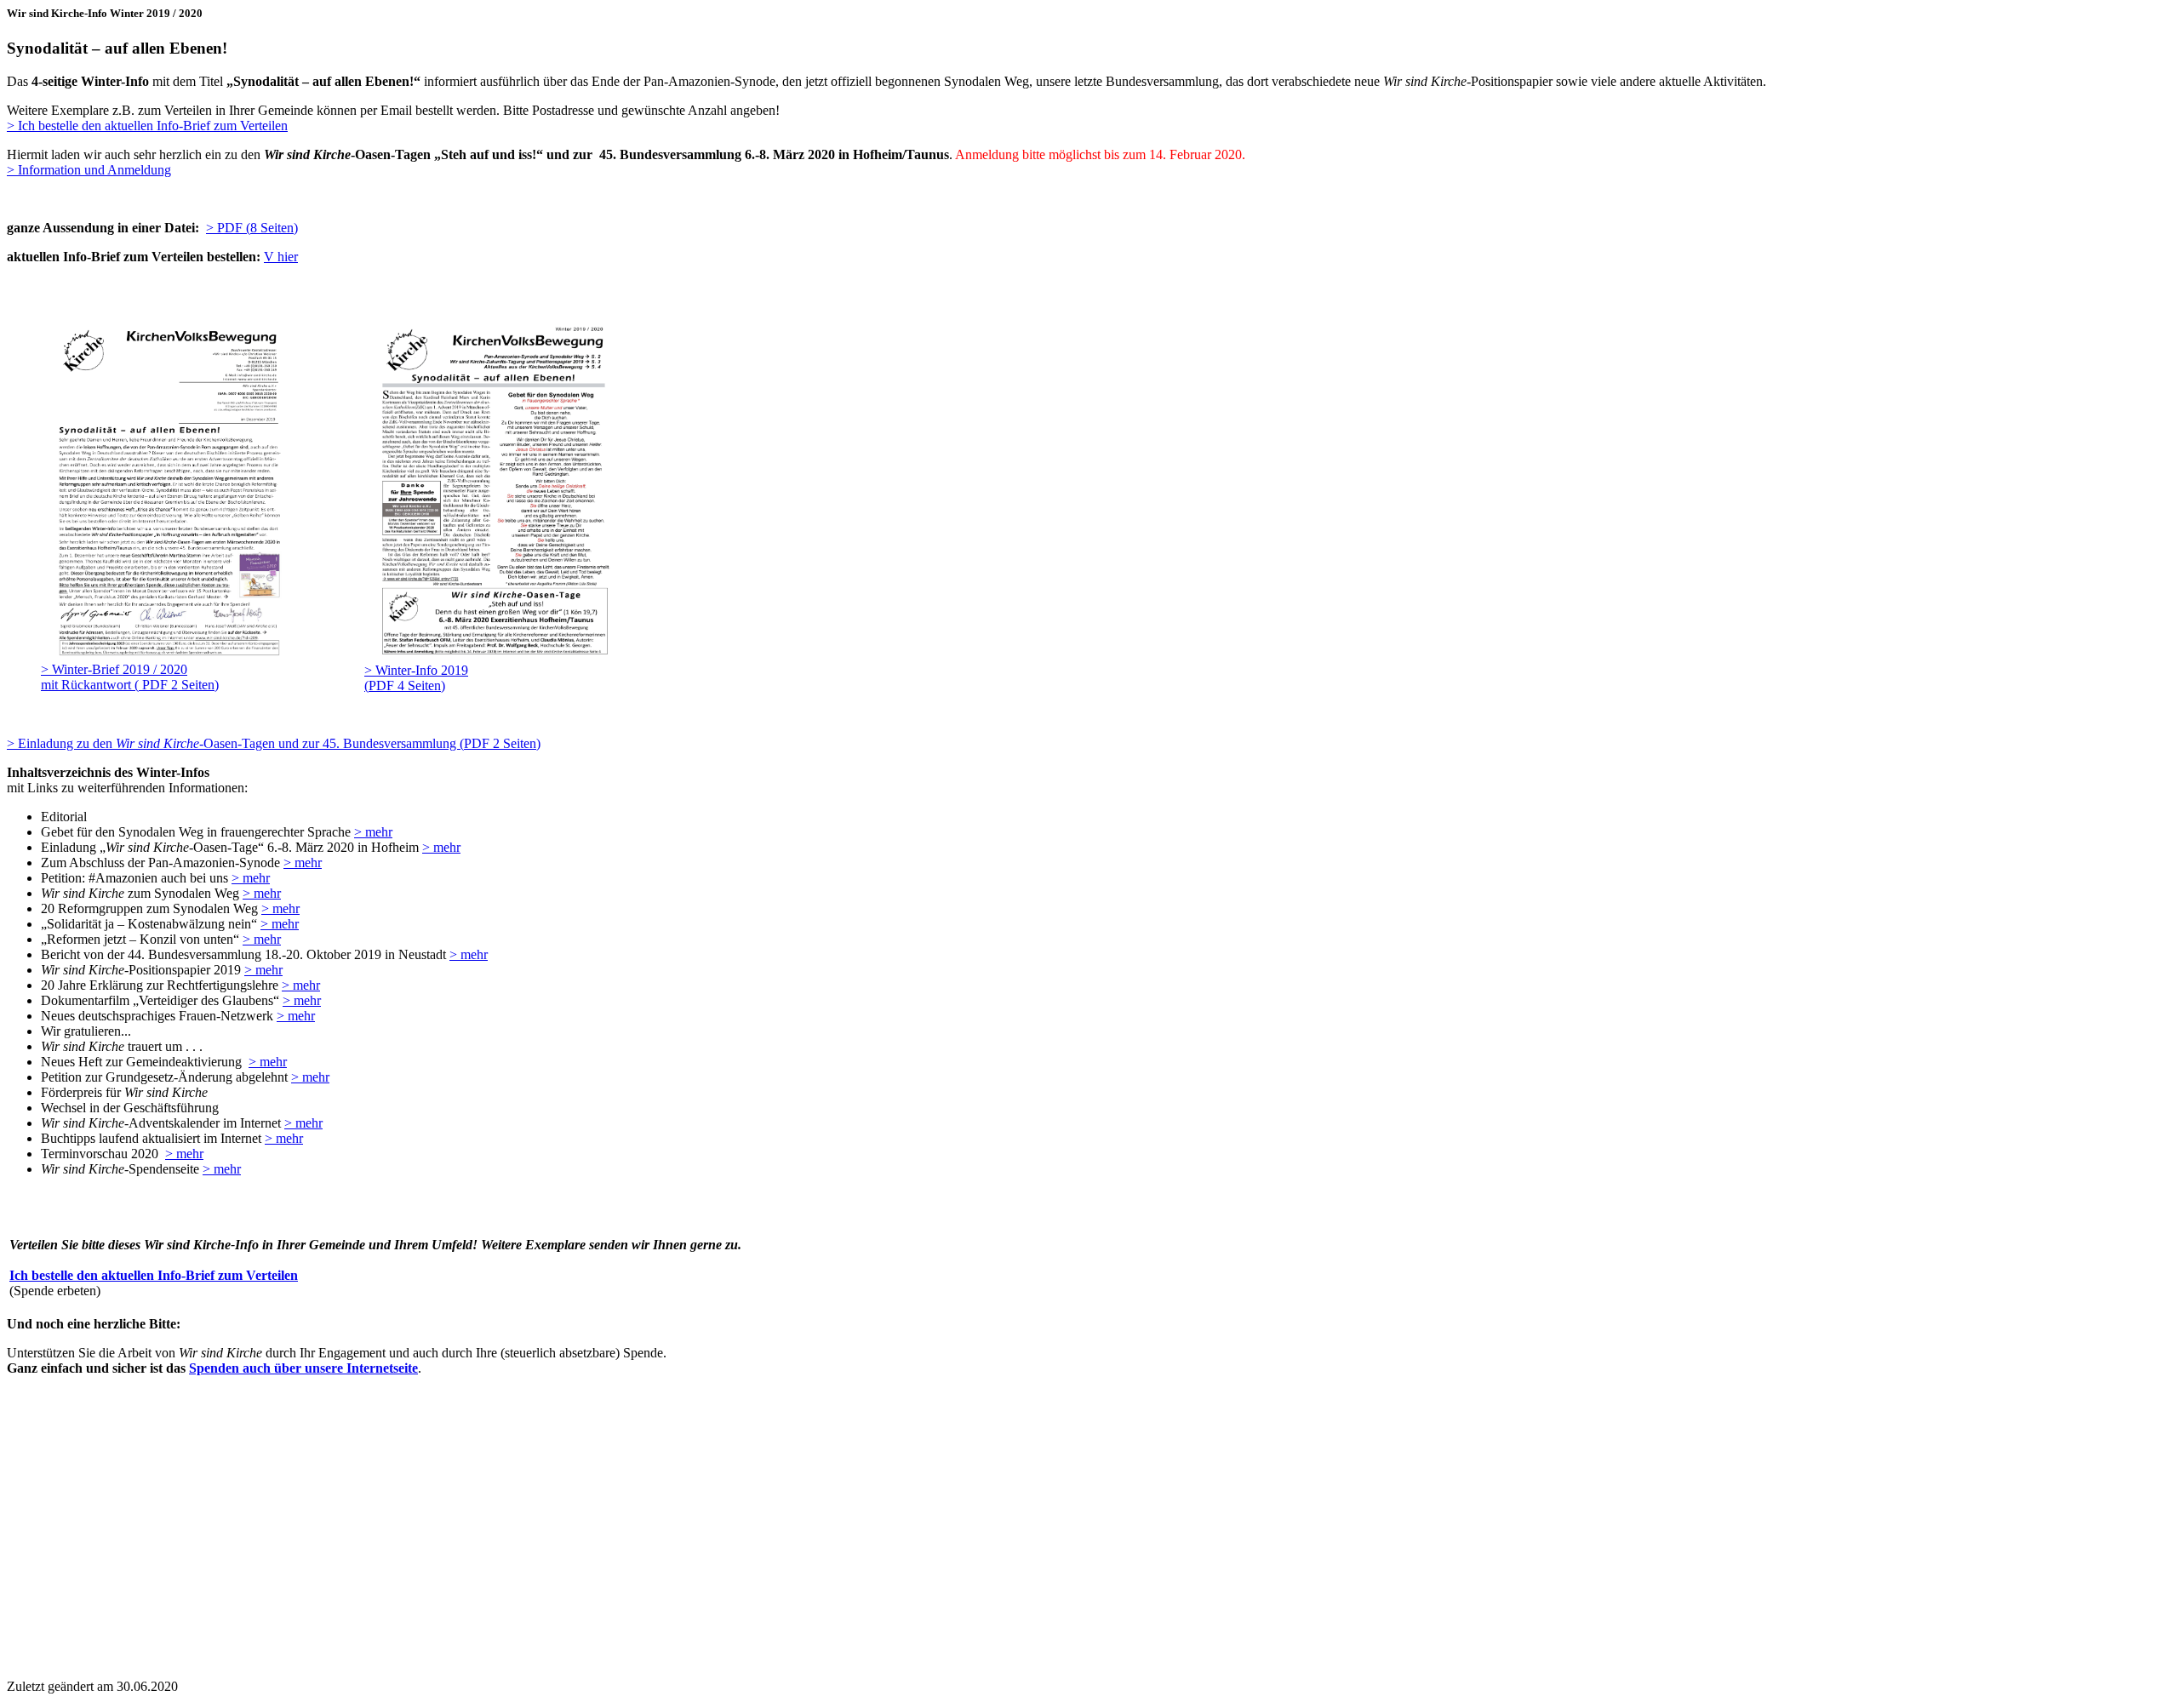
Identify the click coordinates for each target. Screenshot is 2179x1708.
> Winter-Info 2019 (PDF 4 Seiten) (416, 678)
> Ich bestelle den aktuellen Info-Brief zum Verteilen (147, 126)
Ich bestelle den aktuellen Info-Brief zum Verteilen (154, 1275)
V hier (281, 257)
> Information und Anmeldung (89, 170)
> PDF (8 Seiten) (252, 228)
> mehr (373, 832)
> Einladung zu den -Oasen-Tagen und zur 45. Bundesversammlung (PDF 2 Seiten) (274, 743)
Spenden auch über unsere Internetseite (303, 1368)
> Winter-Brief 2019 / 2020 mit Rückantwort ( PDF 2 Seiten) (130, 677)
